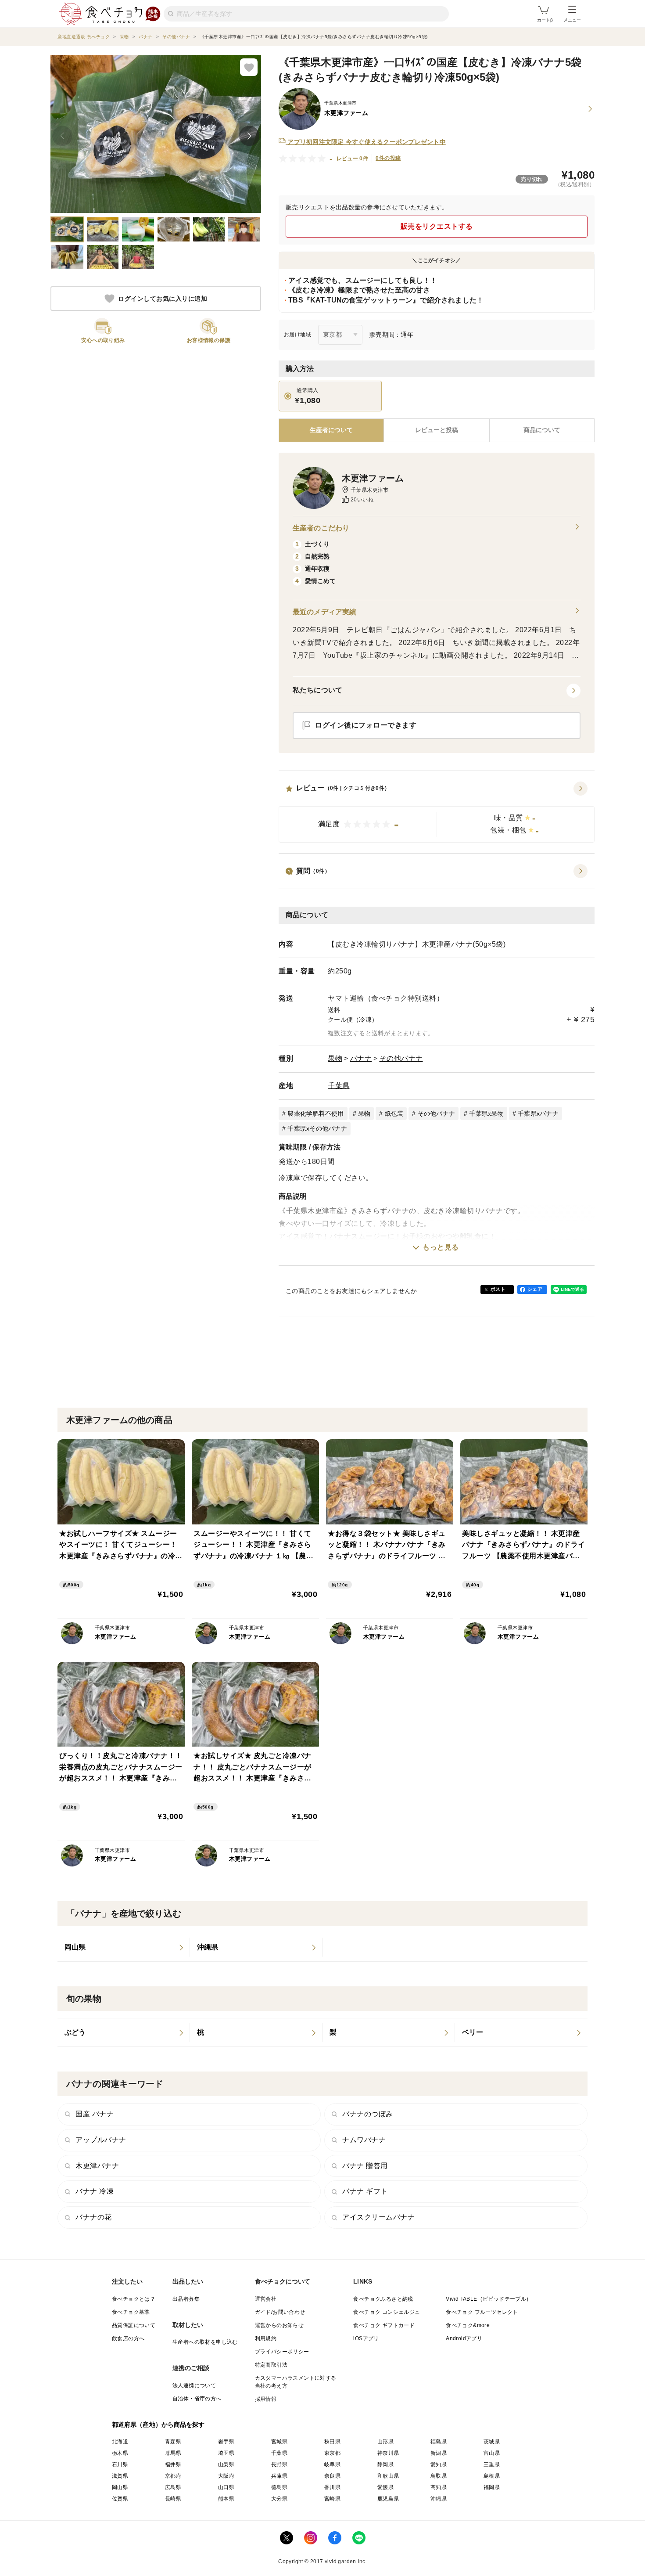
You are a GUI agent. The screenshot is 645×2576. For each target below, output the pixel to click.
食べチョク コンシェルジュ (387, 2312)
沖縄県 (439, 2499)
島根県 (492, 2476)
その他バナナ (401, 1058)
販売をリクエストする (437, 226)
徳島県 (279, 2487)
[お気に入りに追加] (249, 67)
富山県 (492, 2453)
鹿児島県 (388, 2499)
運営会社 (266, 2299)
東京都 (332, 2453)
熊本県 (226, 2499)
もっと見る (441, 1247)
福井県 (173, 2464)
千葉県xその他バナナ (317, 1128)
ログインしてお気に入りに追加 (163, 299)
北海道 (120, 2442)
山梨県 (226, 2464)
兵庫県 (279, 2476)
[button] (437, 812)
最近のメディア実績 (324, 612)
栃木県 (120, 2453)
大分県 (279, 2499)
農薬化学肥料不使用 (315, 1113)
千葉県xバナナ (538, 1113)
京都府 (173, 2476)
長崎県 (173, 2499)
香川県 (332, 2487)
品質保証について (134, 2325)
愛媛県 (385, 2487)
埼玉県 (226, 2453)
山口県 (226, 2487)
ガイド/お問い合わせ (280, 2312)
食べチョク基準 (131, 2312)
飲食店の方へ (128, 2338)
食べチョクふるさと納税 (383, 2299)
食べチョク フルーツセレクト (482, 2312)
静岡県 (385, 2464)
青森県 (173, 2442)
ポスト (498, 1289)
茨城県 (492, 2442)
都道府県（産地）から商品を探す (158, 2425)
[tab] (436, 430)
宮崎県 (332, 2499)
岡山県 (120, 2487)
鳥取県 (439, 2476)
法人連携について (194, 2385)
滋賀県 (120, 2476)
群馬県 (173, 2453)
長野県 (279, 2464)
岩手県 (226, 2442)
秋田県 (332, 2442)
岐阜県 (332, 2464)
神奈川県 (388, 2453)
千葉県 (339, 1086)
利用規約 (266, 2338)
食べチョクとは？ (134, 2299)
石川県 (120, 2464)
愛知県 (439, 2464)
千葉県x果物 (486, 1113)
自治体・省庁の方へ (197, 2399)
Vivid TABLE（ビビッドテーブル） (489, 2299)
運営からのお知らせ (279, 2325)
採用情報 (266, 2399)
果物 (335, 1058)
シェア (535, 1289)
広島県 (173, 2487)
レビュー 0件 (353, 159)
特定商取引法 (271, 2365)
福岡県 (492, 2487)
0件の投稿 (388, 158)
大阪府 (226, 2476)
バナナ (361, 1058)
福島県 (439, 2442)
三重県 (492, 2464)
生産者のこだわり (321, 528)
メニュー (572, 20)
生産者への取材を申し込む (205, 2342)
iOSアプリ (366, 2338)
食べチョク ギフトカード (384, 2325)
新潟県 (439, 2453)
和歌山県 (388, 2476)
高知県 (439, 2487)
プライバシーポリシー (282, 2352)
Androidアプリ (464, 2338)
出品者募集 (186, 2299)
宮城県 (279, 2442)
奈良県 (332, 2476)
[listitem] (124, 1947)
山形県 (385, 2442)
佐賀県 (120, 2499)
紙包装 (394, 1113)
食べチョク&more (468, 2325)
